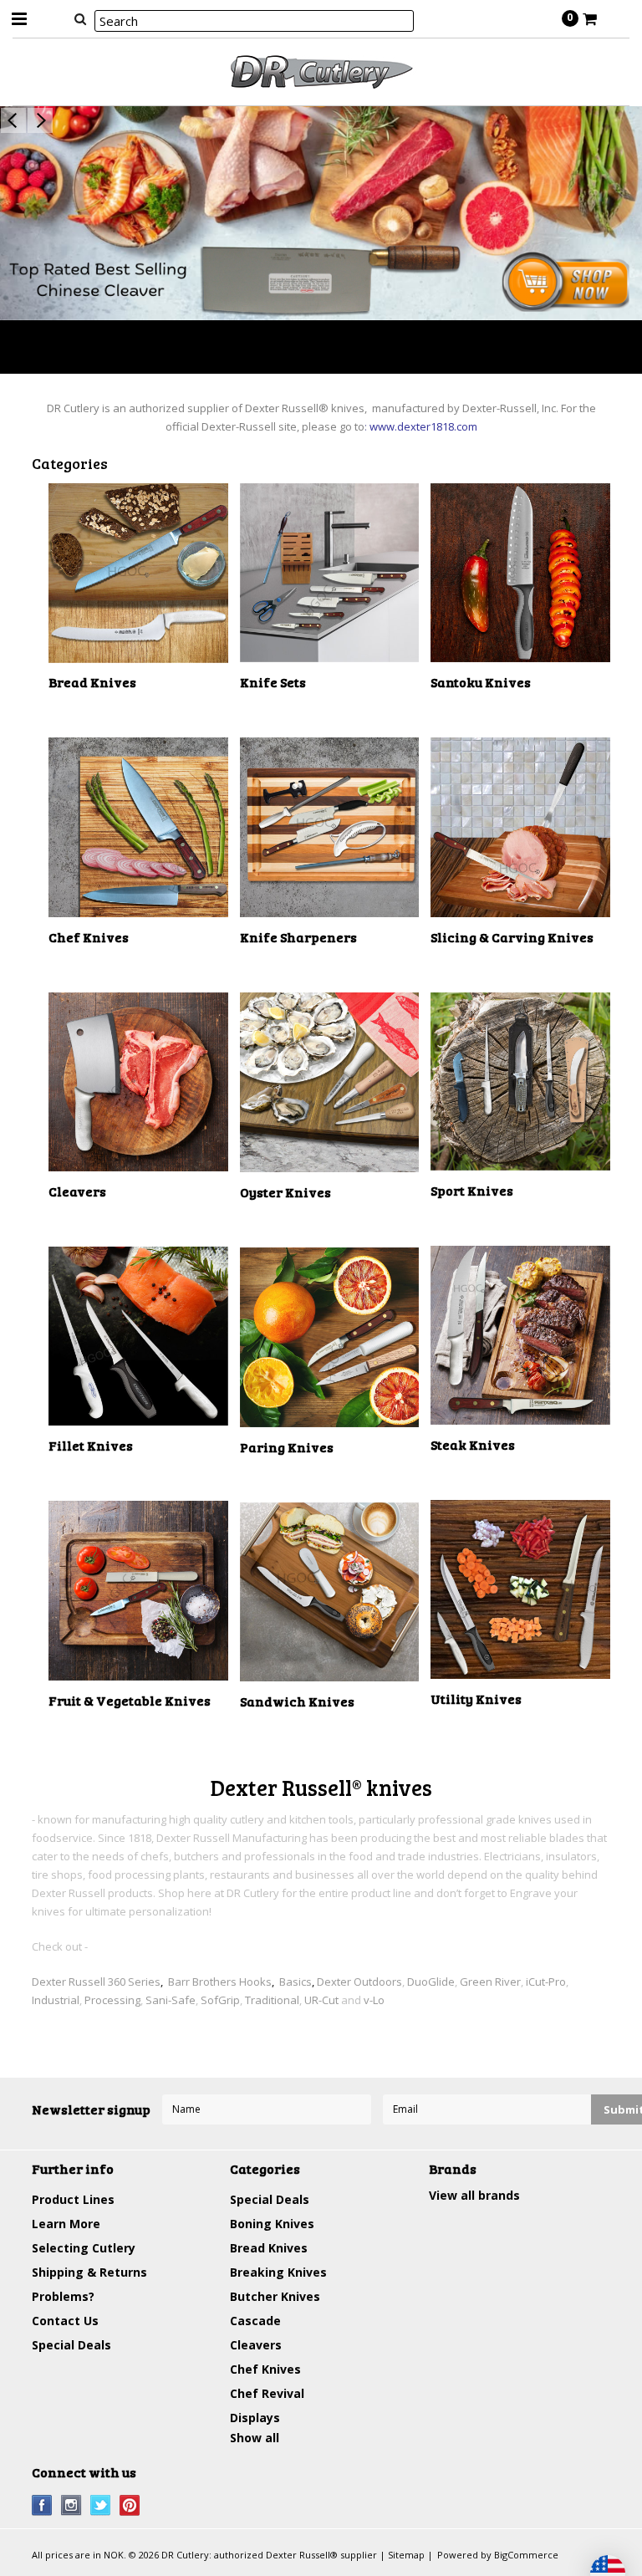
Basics (296, 1982)
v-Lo (374, 2000)
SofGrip (220, 2000)
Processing (112, 2000)
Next (40, 120)
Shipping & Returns (89, 2272)
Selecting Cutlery (84, 2248)
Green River (490, 1982)
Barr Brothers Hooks (220, 1982)
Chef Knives (265, 2369)
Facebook (42, 2505)
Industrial (56, 2000)
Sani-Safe (171, 2000)
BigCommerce (526, 2555)
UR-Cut (321, 2000)
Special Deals (71, 2345)
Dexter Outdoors (359, 1982)
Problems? (63, 2296)
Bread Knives (269, 2248)
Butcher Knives (275, 2296)
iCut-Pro (546, 1982)
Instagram (71, 2505)
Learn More (66, 2224)
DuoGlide (431, 1982)
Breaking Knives (278, 2272)
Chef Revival (267, 2393)
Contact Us (65, 2321)
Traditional (272, 2000)
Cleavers (256, 2345)
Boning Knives (272, 2224)
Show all (255, 2438)
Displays (255, 2418)
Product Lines (73, 2199)
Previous (13, 120)
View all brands (474, 2195)
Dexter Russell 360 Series (96, 1982)
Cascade (255, 2321)
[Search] (80, 18)
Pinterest (130, 2505)
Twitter (101, 2505)
